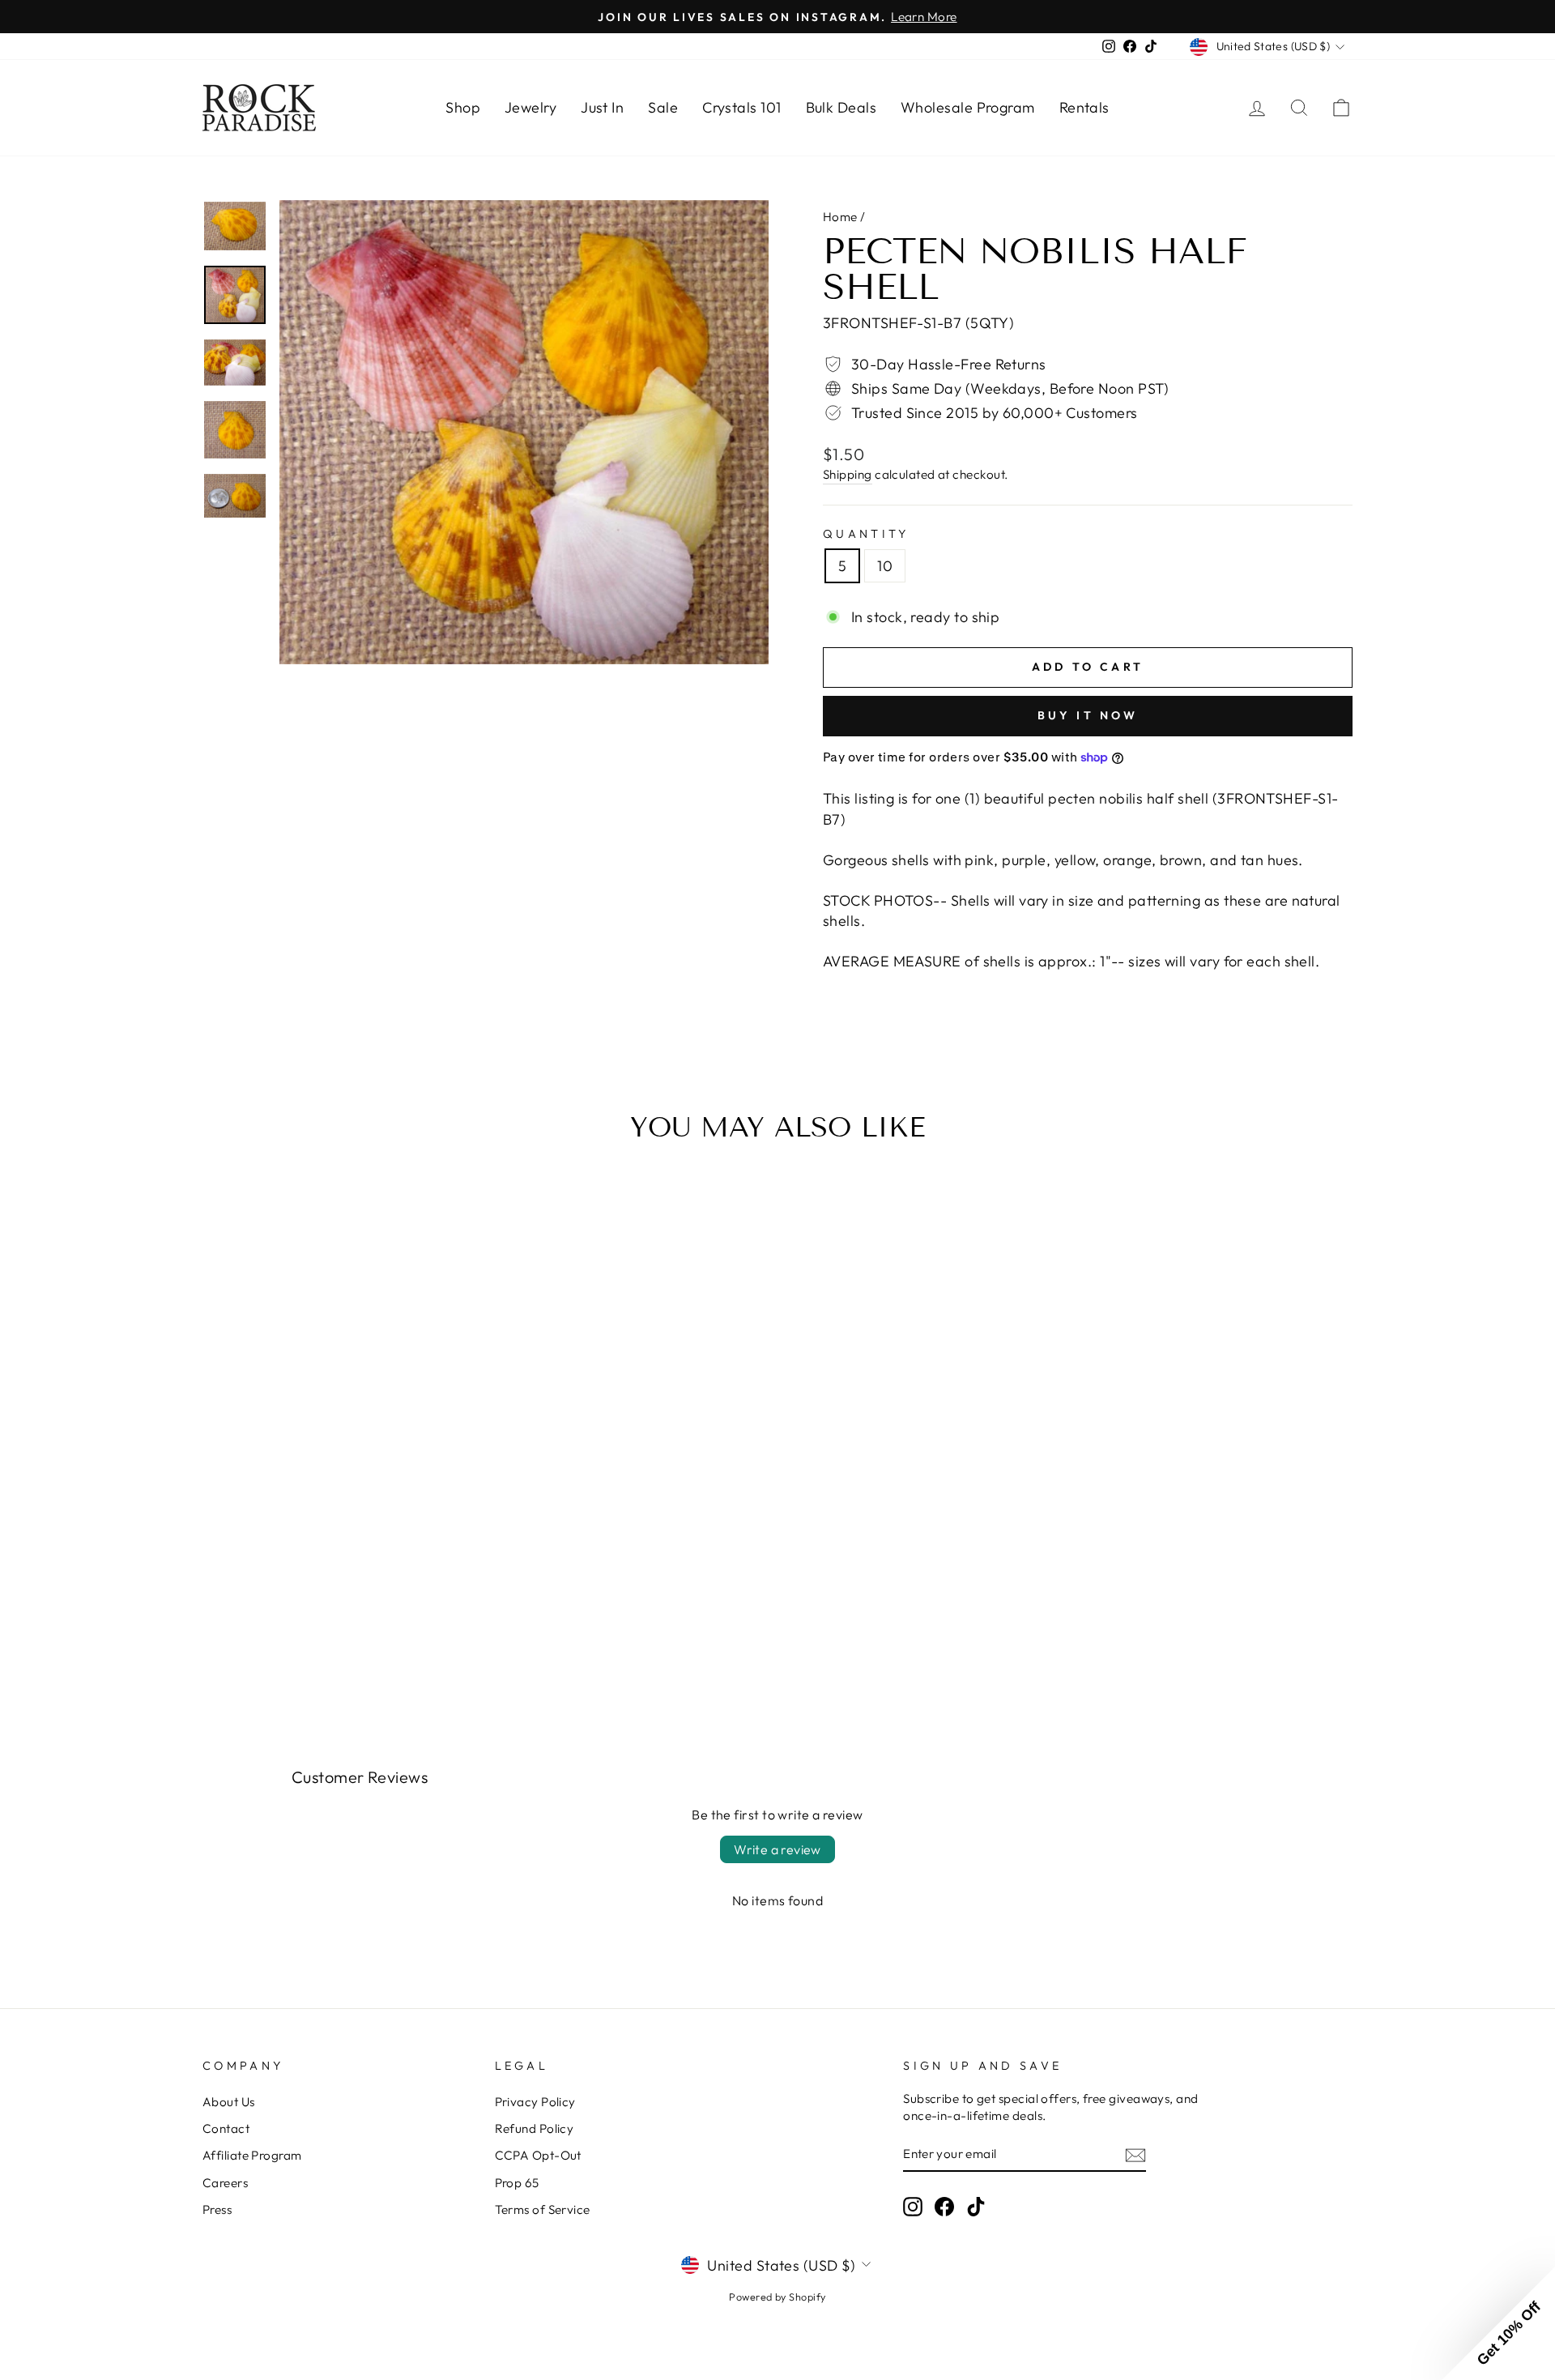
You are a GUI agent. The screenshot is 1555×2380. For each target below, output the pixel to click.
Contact (226, 2128)
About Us (229, 2102)
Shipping (848, 474)
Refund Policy (535, 2128)
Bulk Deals (841, 107)
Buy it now (1088, 715)
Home (840, 217)
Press (217, 2209)
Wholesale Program (968, 107)
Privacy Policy (535, 2102)
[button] (1498, 2323)
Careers (225, 2183)
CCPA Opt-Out (538, 2155)
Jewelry (530, 107)
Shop (463, 107)
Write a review (777, 1849)
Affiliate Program (252, 2155)
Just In (602, 107)
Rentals (1084, 107)
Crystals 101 (741, 107)
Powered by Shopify (777, 2297)
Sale (663, 107)
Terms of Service (543, 2209)
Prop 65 (517, 2183)
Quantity (866, 534)
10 (885, 566)
